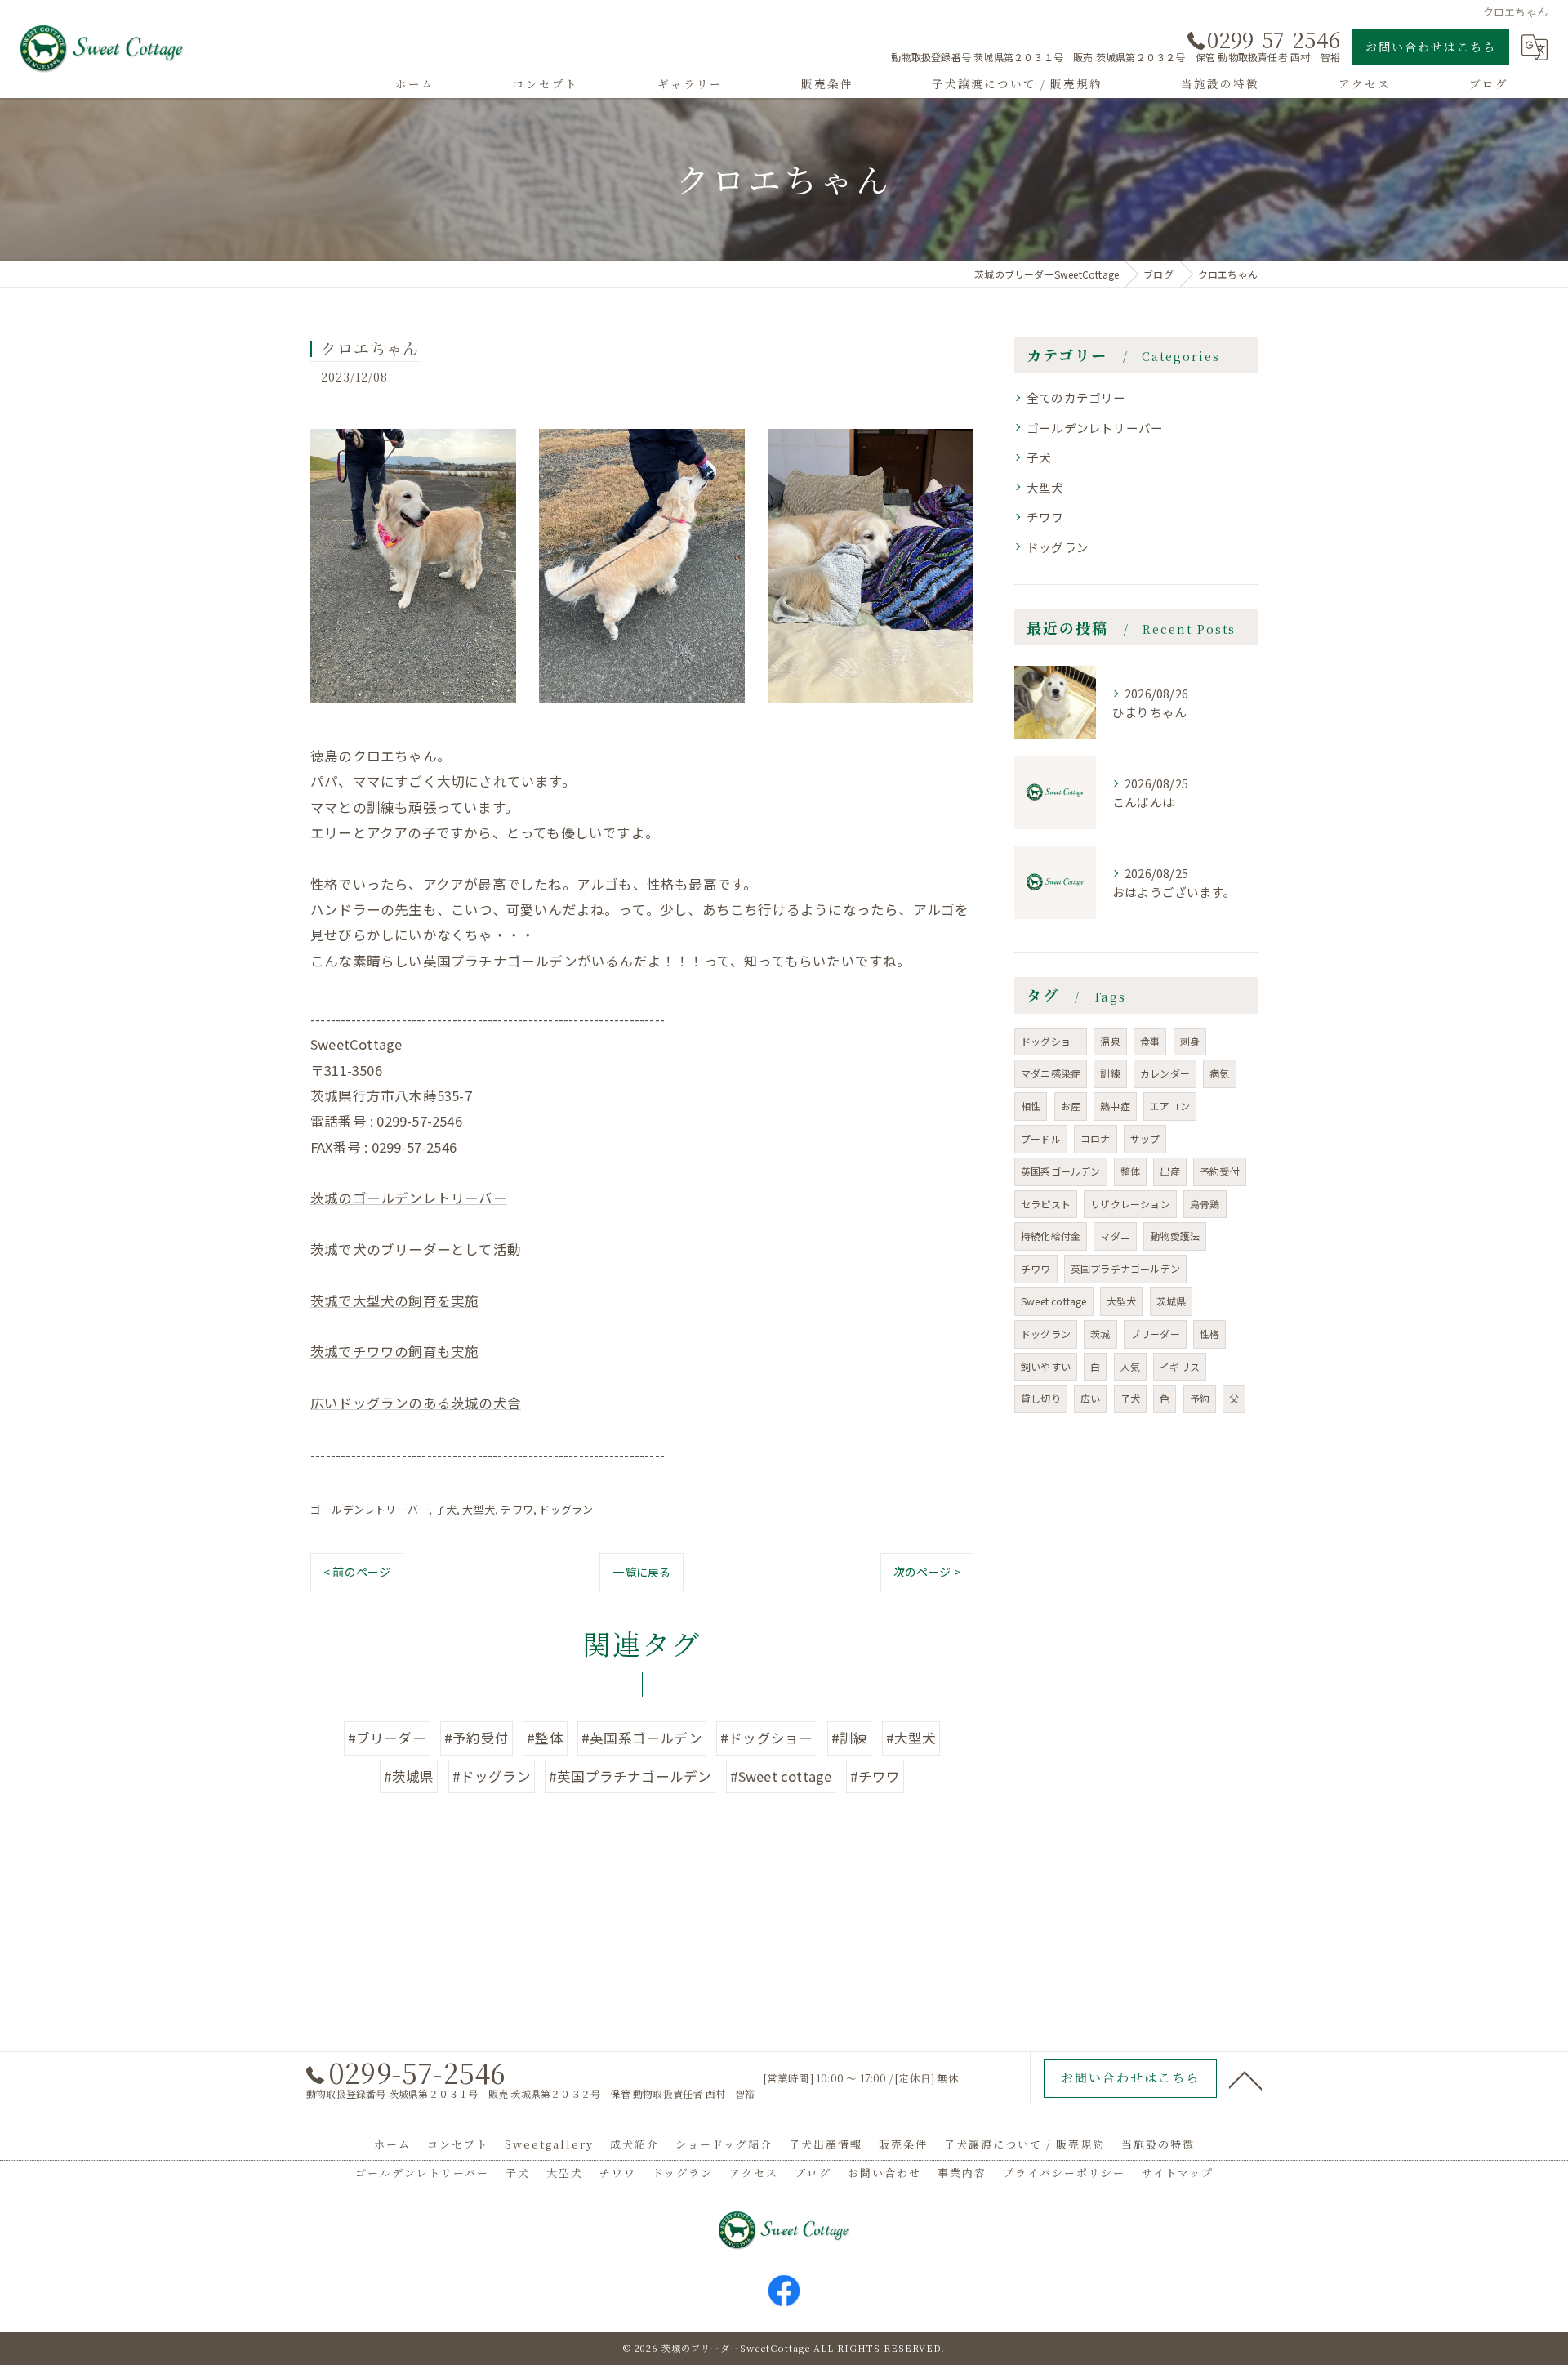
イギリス (1180, 1366)
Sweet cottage (1054, 1301)
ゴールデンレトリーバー (370, 1509)
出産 (1169, 1171)
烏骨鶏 (1205, 1204)
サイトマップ (1178, 2173)
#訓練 (850, 1738)
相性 (1031, 1106)
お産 (1071, 1106)
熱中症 (1115, 1106)
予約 (1200, 1398)
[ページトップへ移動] (1245, 2079)
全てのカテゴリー (1076, 397)
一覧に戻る (641, 1572)
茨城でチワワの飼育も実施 (394, 1351)
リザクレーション (1130, 1204)
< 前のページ (357, 1572)
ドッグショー (1051, 1041)
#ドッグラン (492, 1776)
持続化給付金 (1051, 1236)
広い (1090, 1398)
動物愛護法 (1175, 1236)
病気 (1219, 1073)
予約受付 (1220, 1171)
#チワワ (875, 1776)
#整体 (545, 1738)
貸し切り (1041, 1398)
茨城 (1100, 1334)
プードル (1041, 1138)
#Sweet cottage (781, 1776)
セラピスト (1046, 1204)
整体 (1130, 1171)
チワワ (517, 1509)
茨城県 (1172, 1301)
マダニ (1115, 1236)
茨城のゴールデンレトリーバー (409, 1198)
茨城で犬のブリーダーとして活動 (416, 1249)
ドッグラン (566, 1509)
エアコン (1170, 1106)
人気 (1130, 1366)
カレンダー (1165, 1073)
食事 (1150, 1041)
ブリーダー (1155, 1334)
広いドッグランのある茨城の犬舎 (416, 1403)
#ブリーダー (387, 1738)
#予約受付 (477, 1738)
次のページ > (927, 1572)
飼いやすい (1046, 1366)
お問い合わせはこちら (1431, 47)
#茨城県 (409, 1776)
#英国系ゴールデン (642, 1738)
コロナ (1096, 1138)
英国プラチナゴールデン (1125, 1268)
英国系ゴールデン (1061, 1171)
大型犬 (479, 1509)
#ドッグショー (766, 1738)
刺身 (1190, 1041)
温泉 (1110, 1041)
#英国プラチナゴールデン (630, 1776)
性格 (1209, 1334)
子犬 (446, 1509)
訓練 (1110, 1073)
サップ (1145, 1138)
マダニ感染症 (1051, 1073)
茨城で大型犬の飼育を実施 (394, 1301)
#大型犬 (911, 1738)
